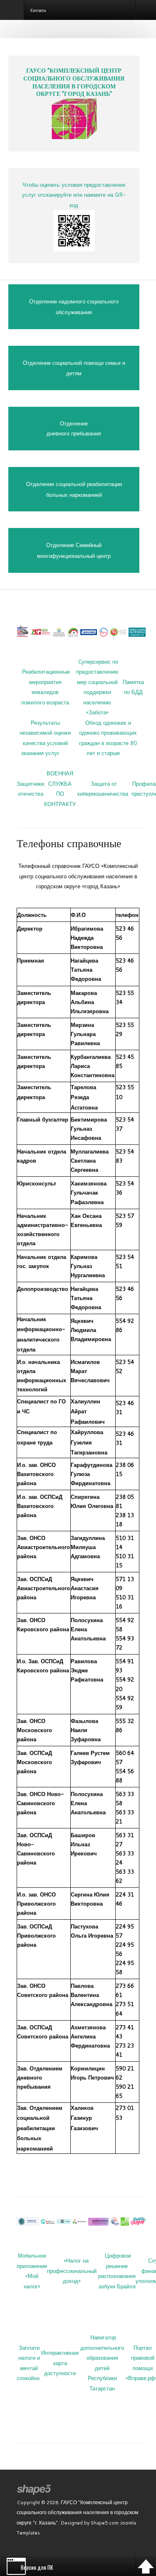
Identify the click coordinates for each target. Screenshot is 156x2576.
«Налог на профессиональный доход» (72, 2271)
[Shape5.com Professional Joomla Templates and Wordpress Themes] (34, 2490)
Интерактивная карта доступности (60, 2363)
